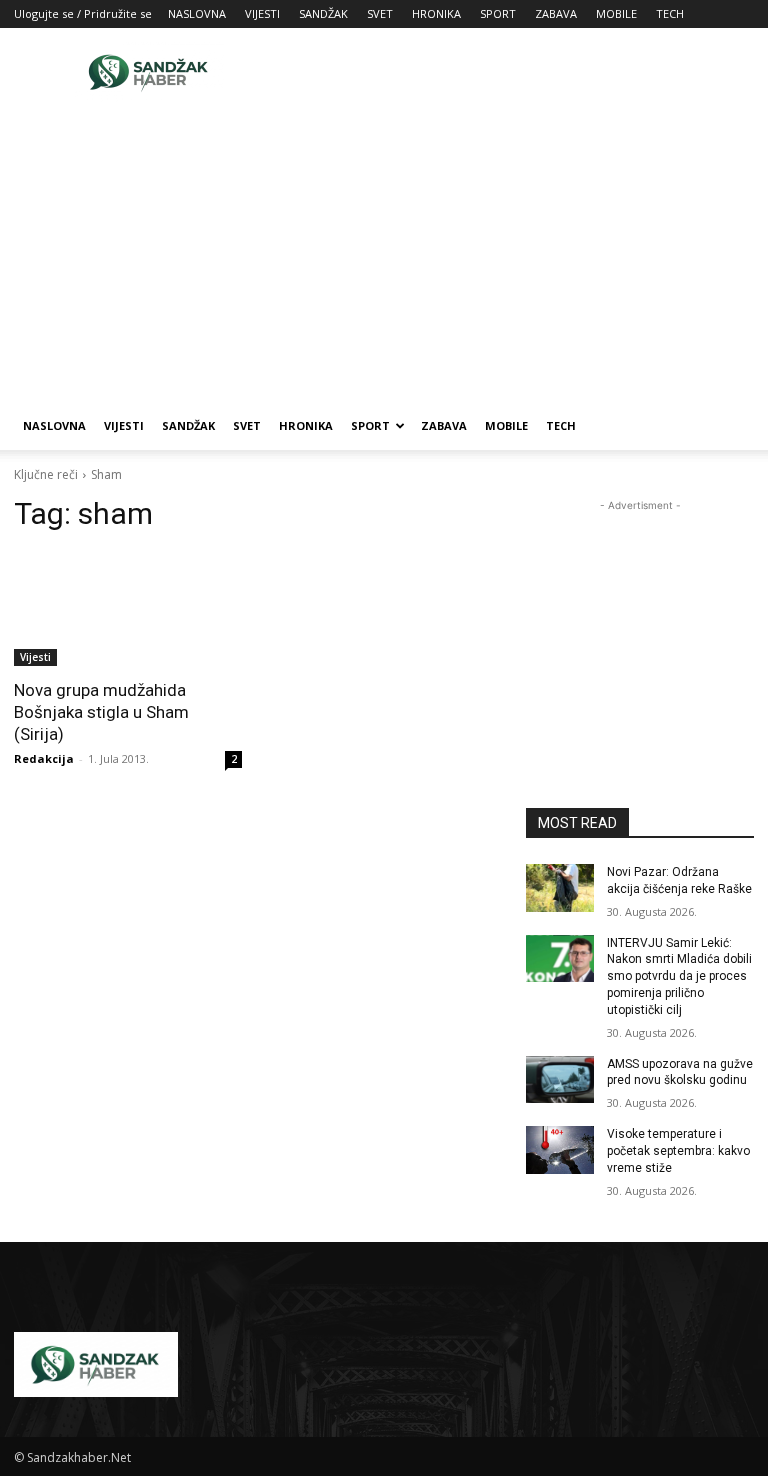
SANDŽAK (323, 13)
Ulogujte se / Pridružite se (83, 13)
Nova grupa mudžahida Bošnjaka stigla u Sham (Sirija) (101, 712)
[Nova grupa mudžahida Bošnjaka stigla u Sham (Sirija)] (128, 609)
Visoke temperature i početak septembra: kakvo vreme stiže (678, 1151)
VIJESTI (262, 13)
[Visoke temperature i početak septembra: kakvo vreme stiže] (560, 1150)
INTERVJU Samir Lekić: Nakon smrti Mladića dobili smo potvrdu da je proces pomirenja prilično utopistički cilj (679, 976)
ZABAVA (556, 13)
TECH (670, 13)
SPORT (498, 13)
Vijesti (35, 657)
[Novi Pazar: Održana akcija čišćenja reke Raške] (560, 888)
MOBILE (616, 13)
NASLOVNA (197, 13)
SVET (380, 13)
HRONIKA (436, 13)
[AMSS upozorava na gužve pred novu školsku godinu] (560, 1080)
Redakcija (44, 758)
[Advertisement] (519, 72)
